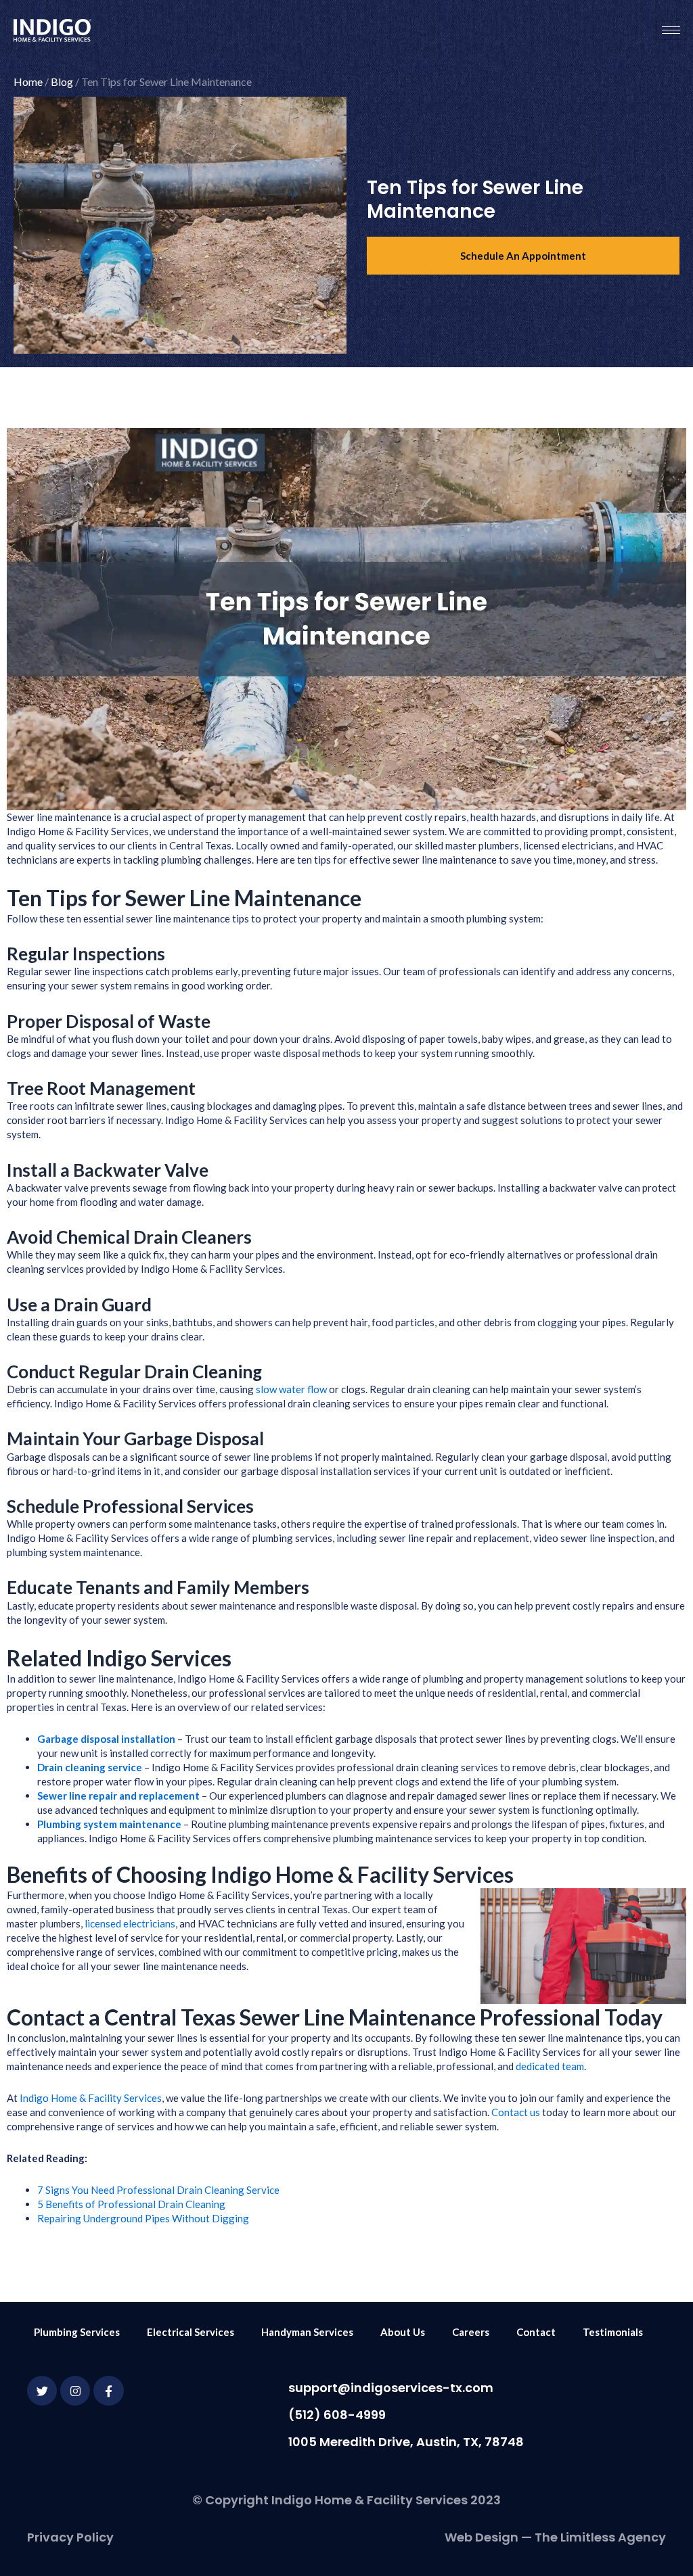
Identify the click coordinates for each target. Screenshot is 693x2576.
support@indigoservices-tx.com (391, 2388)
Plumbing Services (77, 2332)
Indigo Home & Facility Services (91, 2098)
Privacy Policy (70, 2537)
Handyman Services (307, 2332)
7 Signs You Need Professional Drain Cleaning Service (158, 2190)
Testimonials (613, 2332)
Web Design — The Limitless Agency (555, 2537)
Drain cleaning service (90, 1767)
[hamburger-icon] (671, 30)
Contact (536, 2332)
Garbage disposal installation (106, 1739)
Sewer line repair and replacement (118, 1796)
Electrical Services (191, 2332)
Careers (471, 2332)
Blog (62, 81)
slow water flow (291, 1389)
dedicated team (550, 2066)
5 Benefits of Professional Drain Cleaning (131, 2204)
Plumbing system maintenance (109, 1824)
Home (28, 81)
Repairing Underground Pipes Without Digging (143, 2218)
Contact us (516, 2112)
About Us (403, 2332)
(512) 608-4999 (337, 2415)
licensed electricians (130, 1923)
